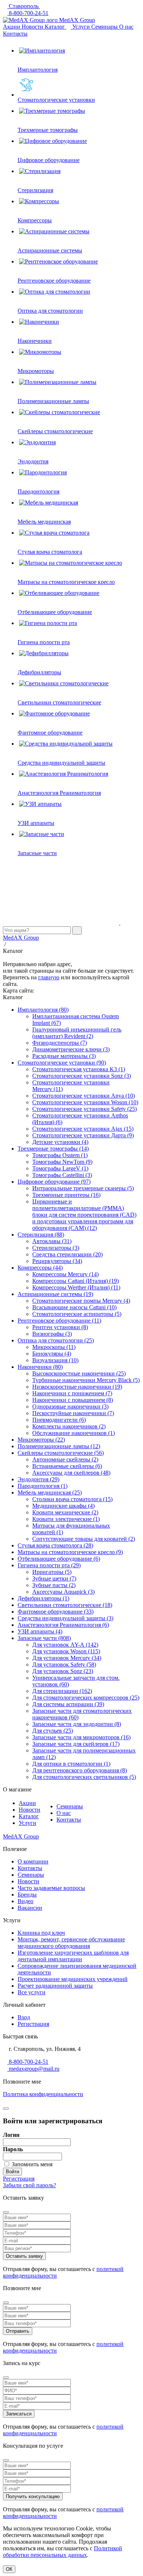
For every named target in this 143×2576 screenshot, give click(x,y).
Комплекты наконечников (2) (69, 1426)
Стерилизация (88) (41, 1235)
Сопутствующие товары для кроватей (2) (84, 1539)
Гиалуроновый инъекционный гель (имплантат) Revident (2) (77, 1033)
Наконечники (35, 341)
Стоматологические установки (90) (62, 1063)
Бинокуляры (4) (52, 1354)
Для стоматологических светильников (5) (84, 1777)
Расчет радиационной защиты (55, 1986)
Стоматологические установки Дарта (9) (83, 1135)
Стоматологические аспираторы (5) (77, 1314)
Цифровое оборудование (49, 160)
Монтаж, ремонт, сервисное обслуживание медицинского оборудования (71, 1943)
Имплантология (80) (43, 1010)
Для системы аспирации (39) (68, 1704)
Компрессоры (35, 220)
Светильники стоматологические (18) (65, 1605)
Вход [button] (24, 2017)
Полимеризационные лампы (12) (59, 1446)
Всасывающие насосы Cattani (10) (74, 1307)
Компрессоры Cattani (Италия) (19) (76, 1281)
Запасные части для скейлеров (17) (76, 1744)
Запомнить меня (32, 2164)
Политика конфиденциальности (43, 2094)
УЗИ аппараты (36, 823)
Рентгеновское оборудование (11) (59, 1321)
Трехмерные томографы (48, 130)
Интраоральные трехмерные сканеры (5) (83, 1188)
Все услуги (32, 1992)
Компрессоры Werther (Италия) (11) (76, 1287)
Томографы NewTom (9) (62, 1162)
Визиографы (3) (52, 1334)
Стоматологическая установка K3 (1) (79, 1069)
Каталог (56, 27)
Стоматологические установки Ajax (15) (83, 1129)
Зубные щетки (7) (54, 1578)
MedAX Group (76, 20)
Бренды (27, 1895)
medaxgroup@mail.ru (33, 2069)
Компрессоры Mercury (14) (65, 1274)
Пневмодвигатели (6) (59, 1420)
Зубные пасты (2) (54, 1585)
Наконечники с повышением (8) (73, 1400)
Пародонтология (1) (43, 1486)
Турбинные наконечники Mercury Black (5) (86, 1380)
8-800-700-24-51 (28, 13)
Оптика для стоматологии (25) (56, 1340)
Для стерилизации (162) (62, 1691)
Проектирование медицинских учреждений (73, 1979)
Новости (33, 27)
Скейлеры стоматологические (55, 431)
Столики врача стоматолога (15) (72, 1499)
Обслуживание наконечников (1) (74, 1433)
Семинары (105, 27)
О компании (33, 1861)
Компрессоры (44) (40, 1268)
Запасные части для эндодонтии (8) (77, 1724)
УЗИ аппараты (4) (40, 1631)
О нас (126, 27)
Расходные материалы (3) (64, 1056)
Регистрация (33, 2024)
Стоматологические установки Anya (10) (84, 1096)
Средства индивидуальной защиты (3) (65, 1618)
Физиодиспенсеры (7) (60, 1043)
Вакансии (30, 1908)
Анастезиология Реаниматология (59, 793)
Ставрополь (24, 6)
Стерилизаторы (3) (56, 1248)
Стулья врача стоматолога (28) (55, 1545)
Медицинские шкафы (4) (63, 1506)
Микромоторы (36, 371)
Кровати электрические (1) (66, 1519)
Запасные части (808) (44, 1638)
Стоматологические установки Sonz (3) (82, 1076)
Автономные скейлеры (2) (65, 1459)
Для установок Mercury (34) (67, 1658)
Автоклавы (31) (52, 1241)
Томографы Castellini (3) (62, 1175)
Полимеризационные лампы (53, 401)
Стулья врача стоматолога (50, 552)
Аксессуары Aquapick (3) (63, 1592)
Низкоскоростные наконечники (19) (77, 1387)
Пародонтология (38, 491)
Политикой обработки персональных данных (63, 2552)
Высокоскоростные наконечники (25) (79, 1373)
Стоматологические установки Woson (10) (85, 1102)
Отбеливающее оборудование (55, 612)
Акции (12, 27)
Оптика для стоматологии (50, 311)
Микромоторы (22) (41, 1440)
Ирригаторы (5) (52, 1572)
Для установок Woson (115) (66, 1651)
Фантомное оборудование (50, 733)
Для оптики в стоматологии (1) (71, 1764)
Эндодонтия (33, 461)
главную (49, 977)
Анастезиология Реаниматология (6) (63, 1625)
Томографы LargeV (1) (60, 1168)
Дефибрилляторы (39, 672)
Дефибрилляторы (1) (43, 1598)
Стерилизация (35, 190)
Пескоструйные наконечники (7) (73, 1413)
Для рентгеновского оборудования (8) (80, 1770)
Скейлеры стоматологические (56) (61, 1453)
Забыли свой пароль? (30, 2185)
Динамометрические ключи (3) (71, 1049)
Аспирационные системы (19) (55, 1294)
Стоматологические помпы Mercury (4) (81, 1301)
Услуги (82, 27)
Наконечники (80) (40, 1367)
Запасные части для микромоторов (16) (81, 1737)
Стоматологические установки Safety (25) (85, 1109)
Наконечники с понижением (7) (72, 1393)
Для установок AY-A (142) (65, 1645)
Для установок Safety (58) (64, 1664)
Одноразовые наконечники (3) (70, 1407)
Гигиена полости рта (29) (49, 1565)
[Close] (6, 2212)
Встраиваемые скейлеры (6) (67, 1466)
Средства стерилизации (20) (67, 1254)
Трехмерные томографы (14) (53, 1149)
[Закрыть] (6, 2109)
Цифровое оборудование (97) (54, 1182)
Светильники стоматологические (59, 702)
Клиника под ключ (41, 1933)
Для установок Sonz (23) (63, 1671)
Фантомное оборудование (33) (56, 1612)
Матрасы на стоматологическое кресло (66, 582)
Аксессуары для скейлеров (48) (71, 1473)
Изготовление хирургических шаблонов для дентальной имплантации (73, 1956)
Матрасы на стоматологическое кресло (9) (70, 1552)
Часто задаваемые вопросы (51, 1888)
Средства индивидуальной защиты (61, 763)
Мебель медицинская (44, 522)
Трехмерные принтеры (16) (66, 1195)
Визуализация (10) (55, 1360)
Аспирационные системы (50, 250)
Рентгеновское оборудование (54, 281)
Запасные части (37, 853)
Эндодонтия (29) (38, 1479)
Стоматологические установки (56, 100)
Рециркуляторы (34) (57, 1261)
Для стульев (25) (53, 1731)
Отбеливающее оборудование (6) (59, 1559)
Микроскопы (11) (54, 1347)
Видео (25, 1901)
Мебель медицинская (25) (50, 1492)
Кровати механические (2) (65, 1512)
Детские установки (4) (60, 1142)
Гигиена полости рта (44, 642)
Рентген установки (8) (60, 1327)
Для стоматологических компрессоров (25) (86, 1698)
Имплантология (38, 70)
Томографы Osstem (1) (60, 1155)
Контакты (15, 34)
